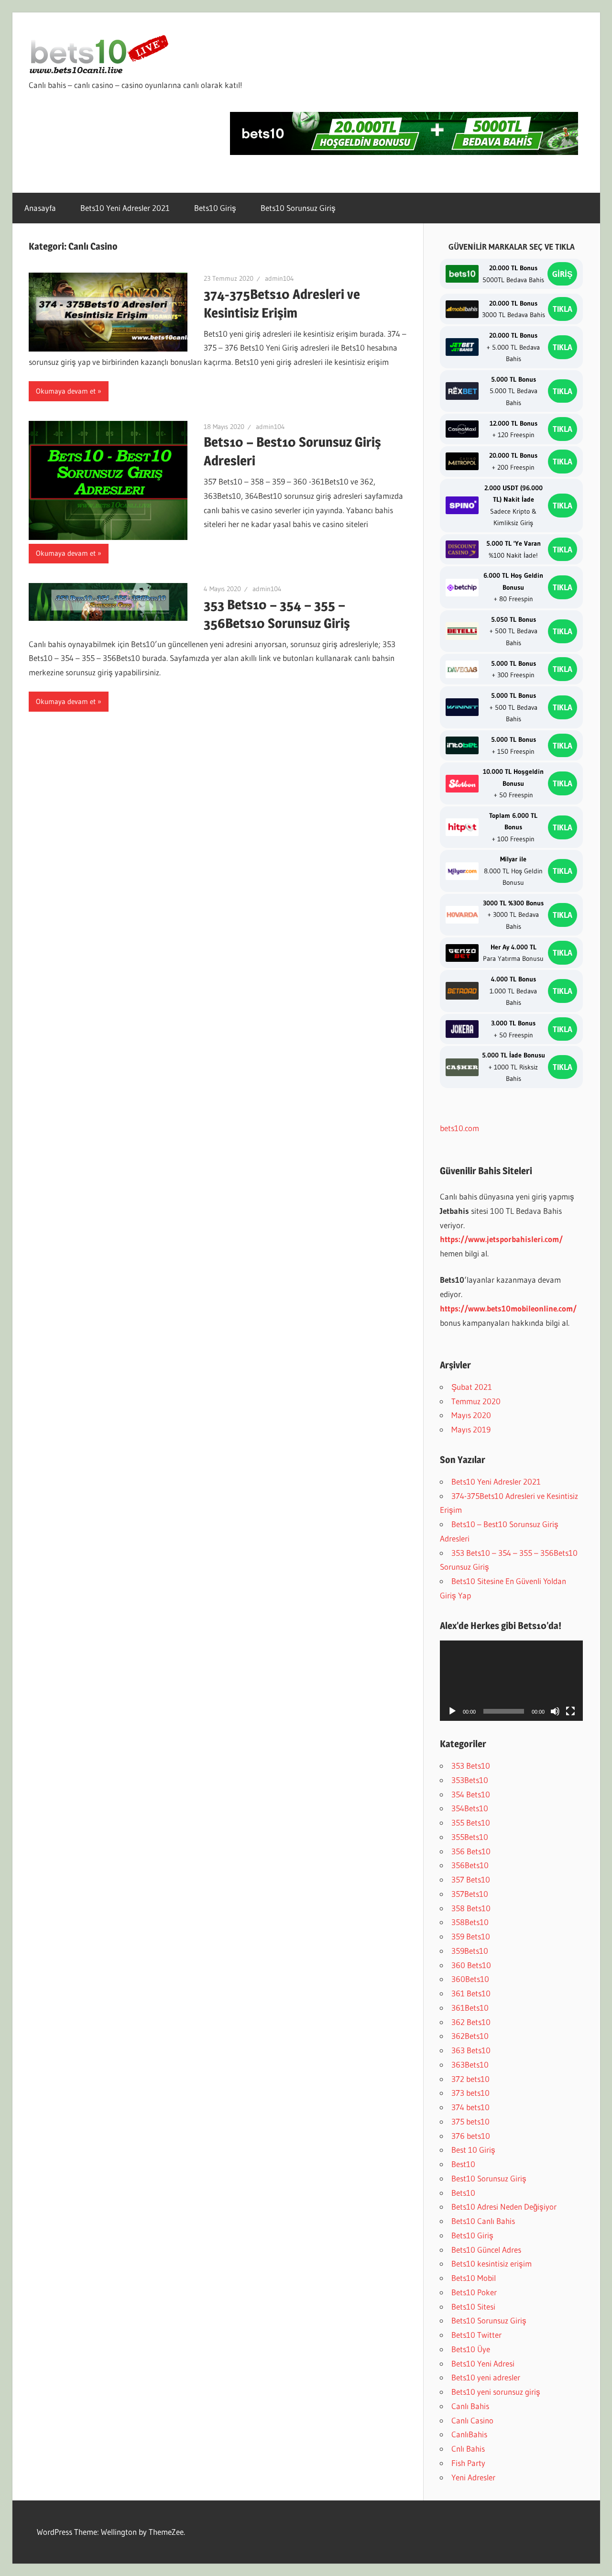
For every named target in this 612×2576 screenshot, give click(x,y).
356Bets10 (470, 1865)
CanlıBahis (469, 2434)
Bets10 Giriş (215, 208)
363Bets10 (470, 2064)
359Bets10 (470, 1951)
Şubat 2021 (472, 1387)
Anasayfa (40, 208)
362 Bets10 (471, 2022)
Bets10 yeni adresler (486, 2377)
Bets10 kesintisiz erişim (492, 2263)
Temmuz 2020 (476, 1401)
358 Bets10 (471, 1908)
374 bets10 (470, 2107)
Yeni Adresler (473, 2477)
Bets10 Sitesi (473, 2306)
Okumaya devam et (66, 391)
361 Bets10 (471, 1993)
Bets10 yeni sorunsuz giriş (496, 2392)
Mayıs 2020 (471, 1415)
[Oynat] (452, 1711)
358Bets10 (470, 1922)
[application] (512, 1681)
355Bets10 (470, 1837)
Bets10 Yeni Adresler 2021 (125, 208)
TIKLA (563, 309)
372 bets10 (470, 2079)
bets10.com (459, 1128)
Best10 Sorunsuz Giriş (489, 2178)
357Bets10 (470, 1894)
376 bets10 (471, 2136)
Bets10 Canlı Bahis (483, 2221)
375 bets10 (470, 2121)
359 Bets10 (471, 1936)
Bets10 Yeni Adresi (483, 2363)
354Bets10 (470, 1808)
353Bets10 (470, 1780)
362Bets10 (470, 2036)
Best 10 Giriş (473, 2150)
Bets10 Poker (474, 2292)
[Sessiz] (555, 1711)
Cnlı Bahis (468, 2449)
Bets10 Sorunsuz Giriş (298, 208)
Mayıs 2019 (471, 1429)
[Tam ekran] (570, 1711)
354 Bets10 (471, 1794)
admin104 (279, 278)
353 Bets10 (471, 1766)
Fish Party (468, 2463)
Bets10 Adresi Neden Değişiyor (504, 2207)
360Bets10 (470, 1979)
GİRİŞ (562, 274)
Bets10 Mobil (474, 2278)
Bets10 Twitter (476, 2335)
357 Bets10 (471, 1879)
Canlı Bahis (470, 2406)
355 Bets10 (471, 1822)
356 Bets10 (471, 1851)
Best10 (463, 2164)
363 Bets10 (471, 2050)
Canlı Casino (472, 2420)
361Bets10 (470, 2008)
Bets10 (463, 2193)
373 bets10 (470, 2093)
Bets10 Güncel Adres (486, 2250)
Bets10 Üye (471, 2349)
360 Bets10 (471, 1965)
